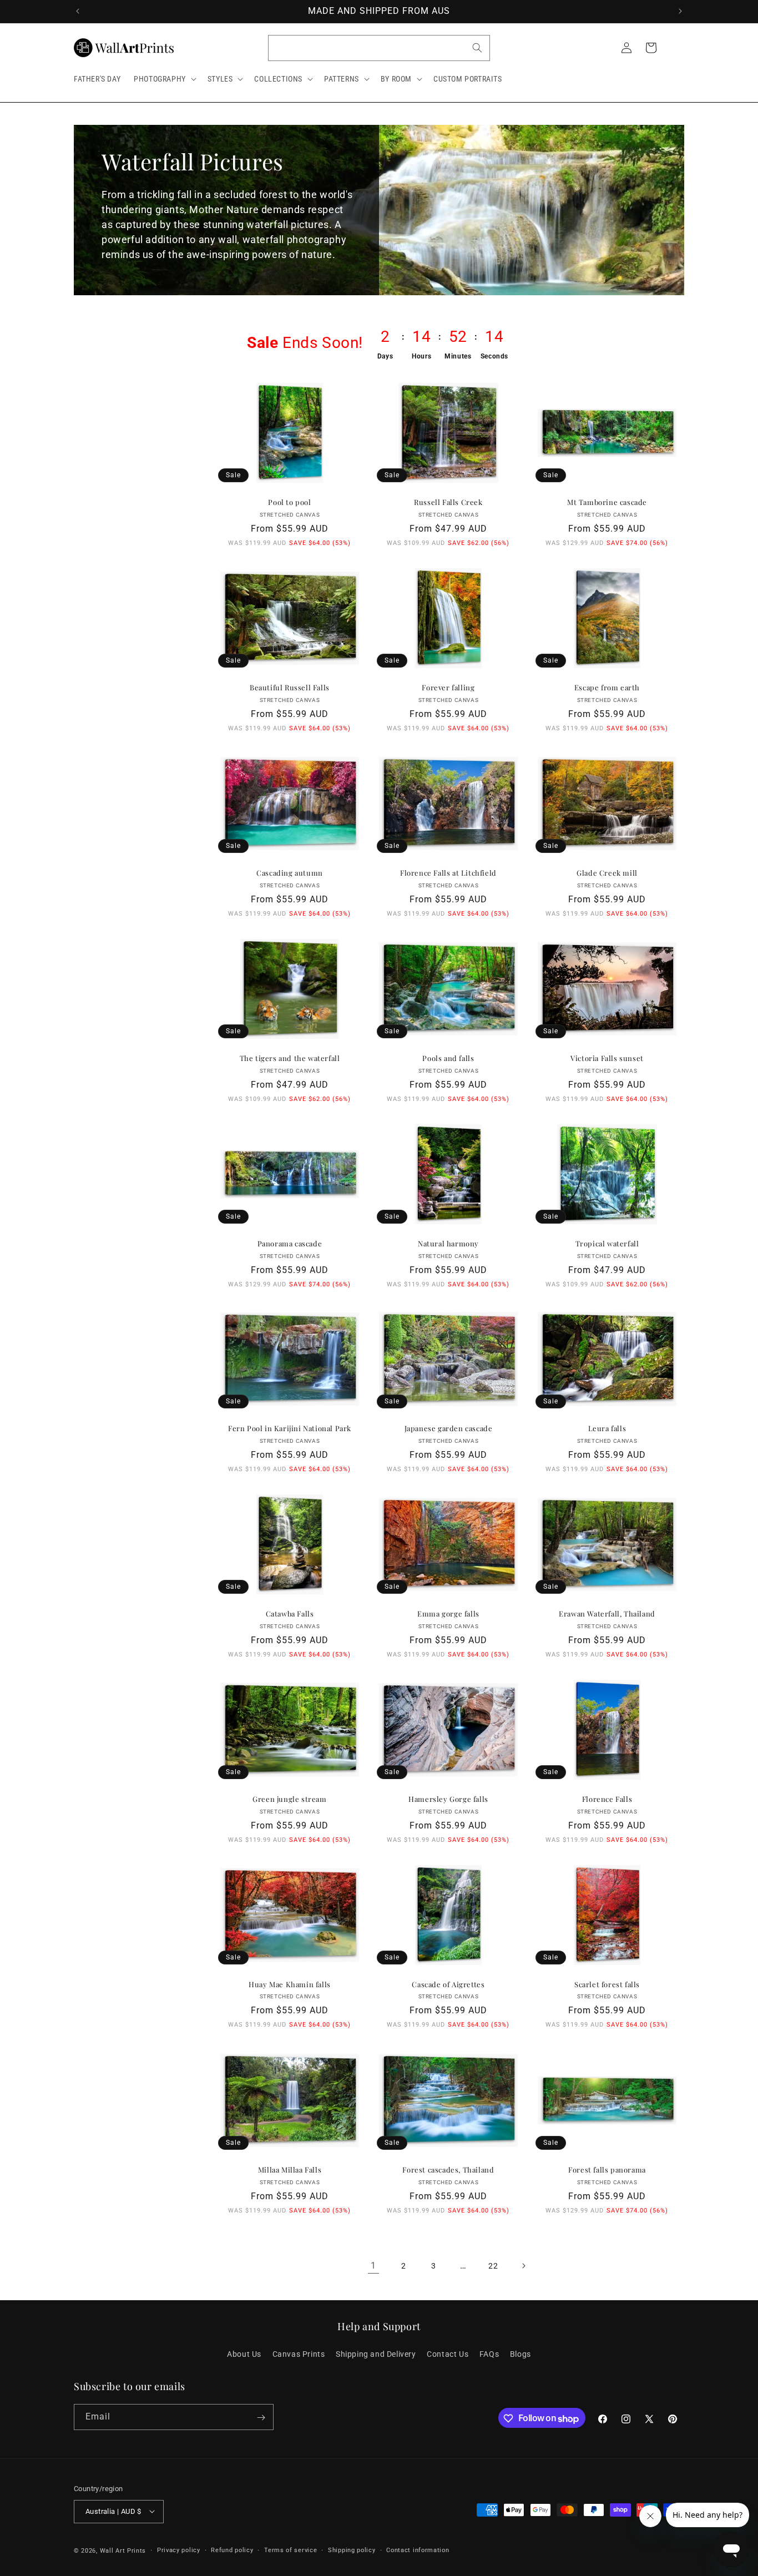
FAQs (489, 2353)
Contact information (418, 2550)
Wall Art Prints (123, 2550)
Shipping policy (352, 2550)
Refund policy (232, 2550)
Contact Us (448, 2353)
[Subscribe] (261, 2418)
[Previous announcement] (78, 11)
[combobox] (379, 48)
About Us (244, 2353)
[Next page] (523, 2266)
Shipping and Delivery (376, 2353)
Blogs (521, 2353)
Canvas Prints (299, 2353)
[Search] (477, 48)
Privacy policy (179, 2550)
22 (493, 2265)
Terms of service (290, 2550)
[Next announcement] (680, 11)
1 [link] (373, 2265)
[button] (164, 79)
